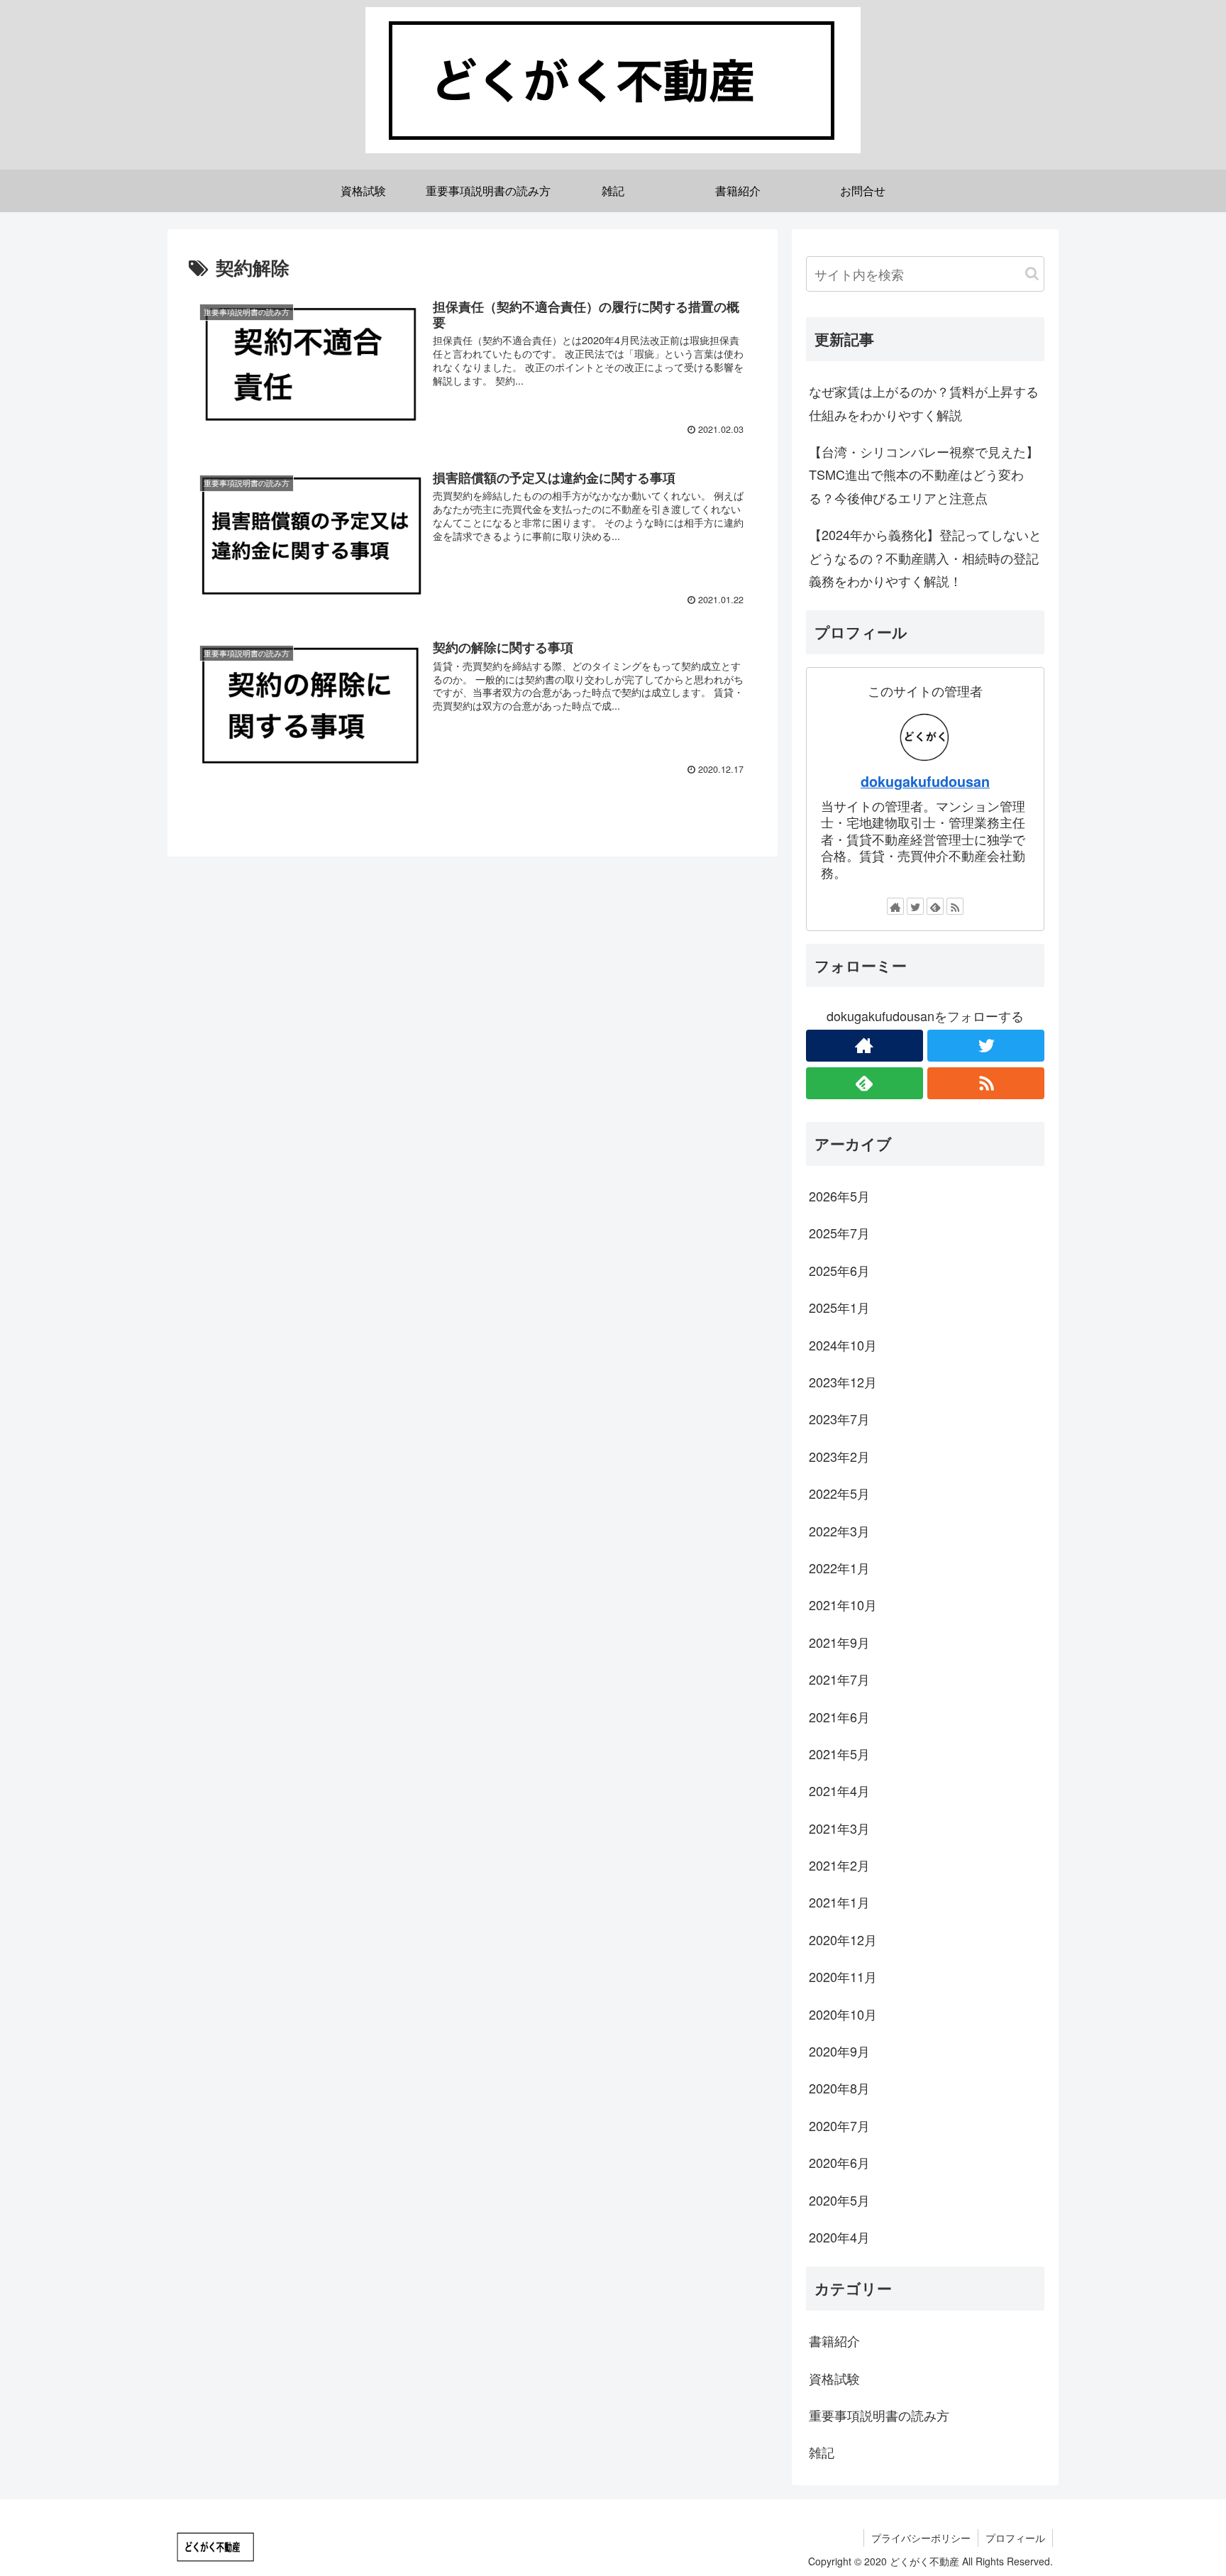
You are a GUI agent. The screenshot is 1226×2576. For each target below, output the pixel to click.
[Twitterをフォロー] (915, 906)
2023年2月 (839, 1455)
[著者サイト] (895, 906)
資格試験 (834, 2377)
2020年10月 (843, 2013)
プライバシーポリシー (921, 2538)
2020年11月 (843, 1976)
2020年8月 (839, 2088)
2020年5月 (839, 2199)
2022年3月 (839, 1530)
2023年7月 (839, 1419)
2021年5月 (839, 1754)
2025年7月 (839, 1233)
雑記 (822, 2452)
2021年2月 (839, 1865)
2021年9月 (839, 1641)
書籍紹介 (834, 2340)
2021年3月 (839, 1827)
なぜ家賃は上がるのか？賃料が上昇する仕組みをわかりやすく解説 (924, 402)
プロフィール (1015, 2538)
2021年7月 (839, 1679)
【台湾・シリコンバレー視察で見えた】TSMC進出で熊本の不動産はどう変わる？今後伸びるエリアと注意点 (924, 474)
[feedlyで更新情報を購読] (935, 906)
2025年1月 (839, 1307)
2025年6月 (839, 1270)
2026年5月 (839, 1196)
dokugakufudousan (925, 781)
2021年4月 (839, 1790)
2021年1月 (839, 1902)
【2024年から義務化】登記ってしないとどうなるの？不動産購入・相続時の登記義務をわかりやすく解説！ (925, 557)
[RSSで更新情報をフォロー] (955, 906)
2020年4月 (839, 2237)
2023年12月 (843, 1382)
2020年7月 (839, 2125)
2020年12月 (843, 1939)
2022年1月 (839, 1568)
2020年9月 (839, 2051)
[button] (1032, 274)
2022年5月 (839, 1493)
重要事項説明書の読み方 (879, 2415)
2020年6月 (839, 2162)
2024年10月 (843, 1344)
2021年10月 (843, 1605)
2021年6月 (839, 1716)
